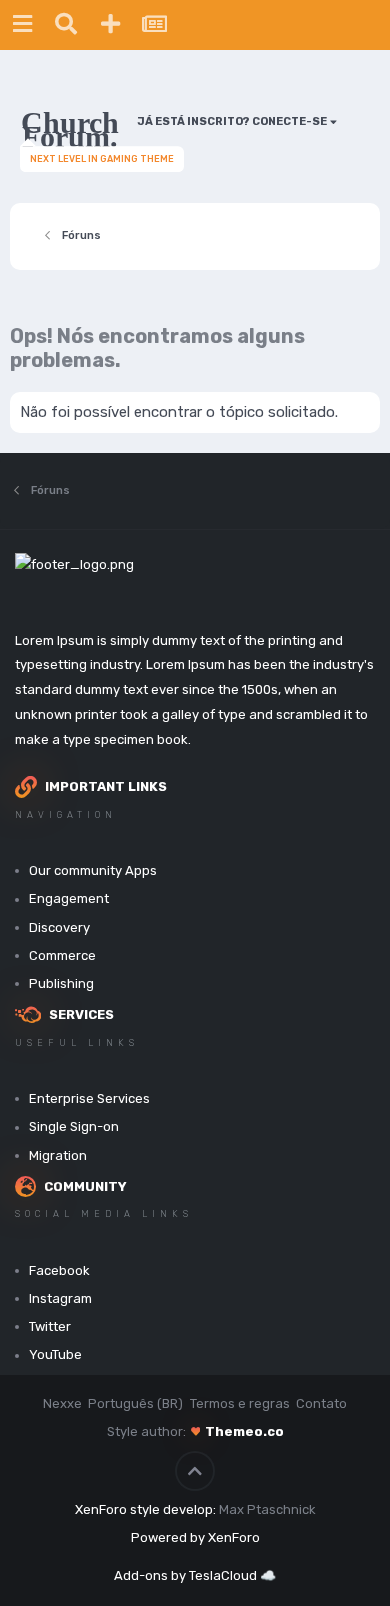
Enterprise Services (89, 1098)
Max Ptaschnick (267, 1509)
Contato (321, 1403)
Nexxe (62, 1403)
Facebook (59, 1270)
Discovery (59, 927)
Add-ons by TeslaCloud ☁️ (195, 1575)
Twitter (50, 1326)
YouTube (55, 1354)
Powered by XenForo (195, 1537)
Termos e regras (240, 1403)
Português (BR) (135, 1403)
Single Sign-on (74, 1126)
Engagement (69, 898)
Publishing (61, 983)
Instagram (60, 1298)
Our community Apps (93, 870)
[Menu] (22, 25)
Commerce (62, 955)
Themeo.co (244, 1431)
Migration (58, 1155)
